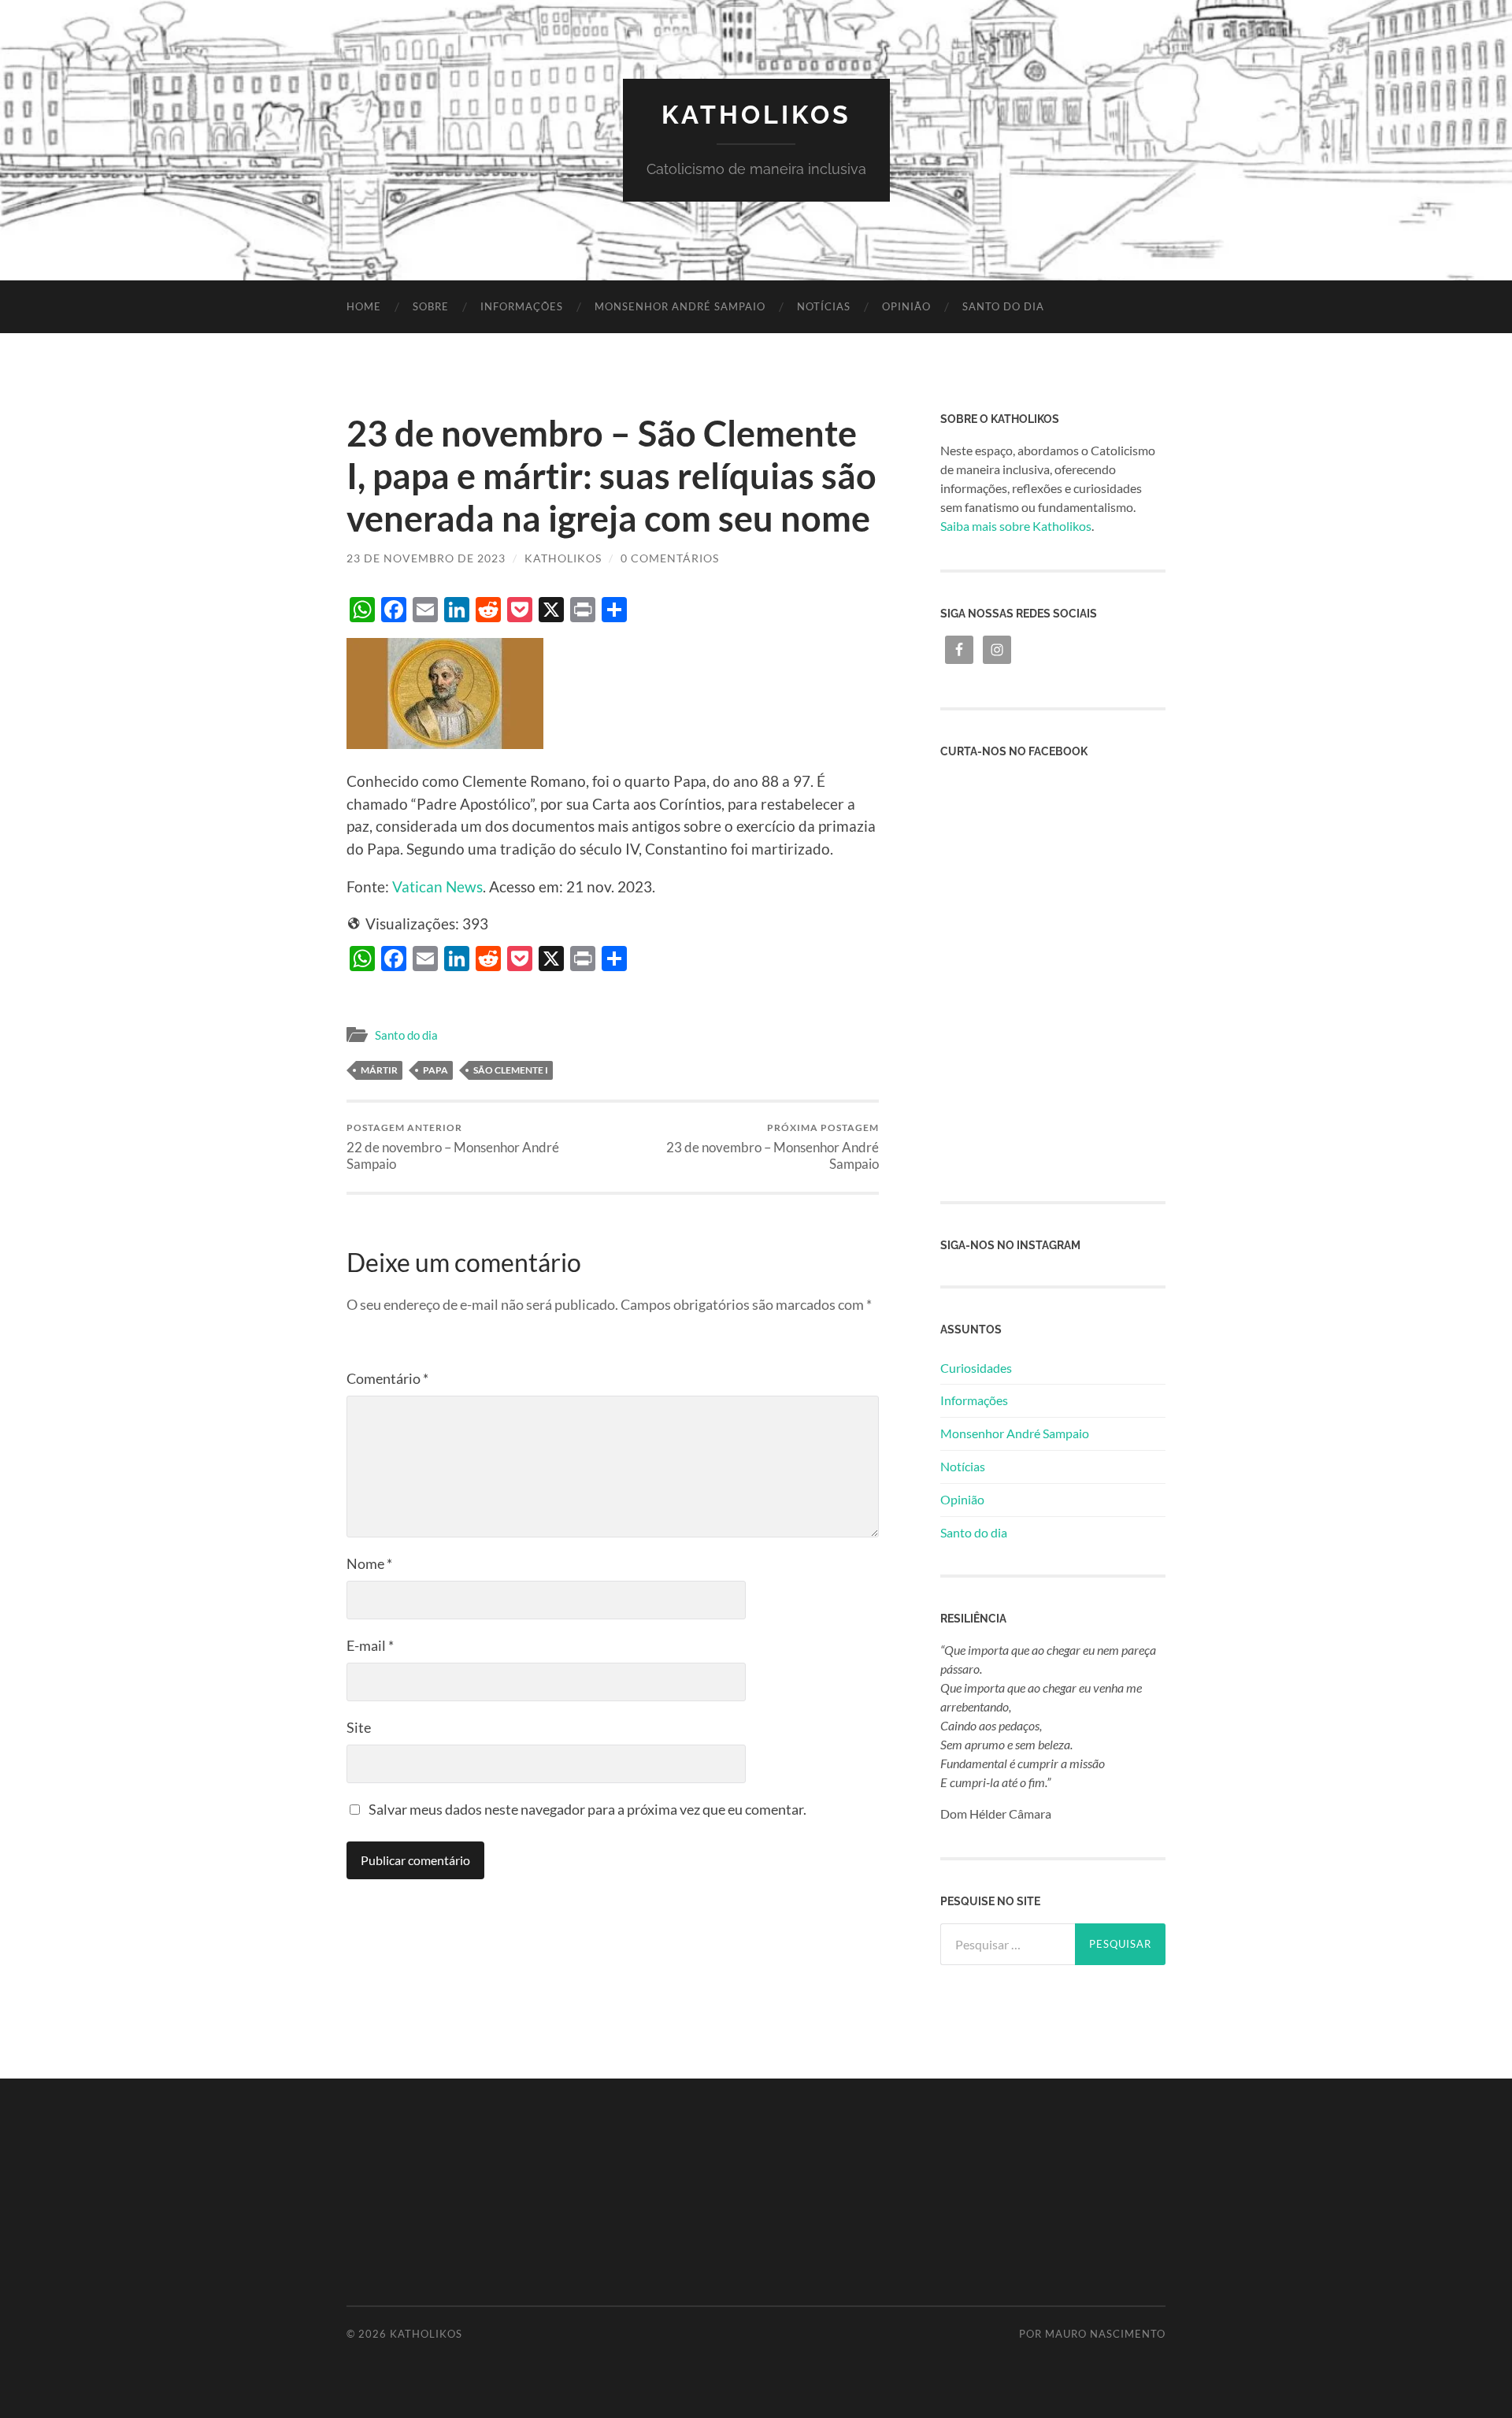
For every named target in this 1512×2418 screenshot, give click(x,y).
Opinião (906, 306)
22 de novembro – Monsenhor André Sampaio (453, 1147)
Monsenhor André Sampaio (680, 306)
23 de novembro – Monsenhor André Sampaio (773, 1147)
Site (359, 1727)
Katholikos (756, 115)
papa (435, 1070)
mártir (379, 1070)
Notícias (824, 306)
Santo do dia (1003, 306)
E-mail (370, 1645)
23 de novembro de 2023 (426, 558)
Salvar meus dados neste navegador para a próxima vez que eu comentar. (587, 1809)
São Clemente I (511, 1070)
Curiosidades (976, 1368)
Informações (522, 306)
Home (364, 306)
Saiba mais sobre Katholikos (1016, 526)
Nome (369, 1563)
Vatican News (437, 886)
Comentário (387, 1378)
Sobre (431, 306)
